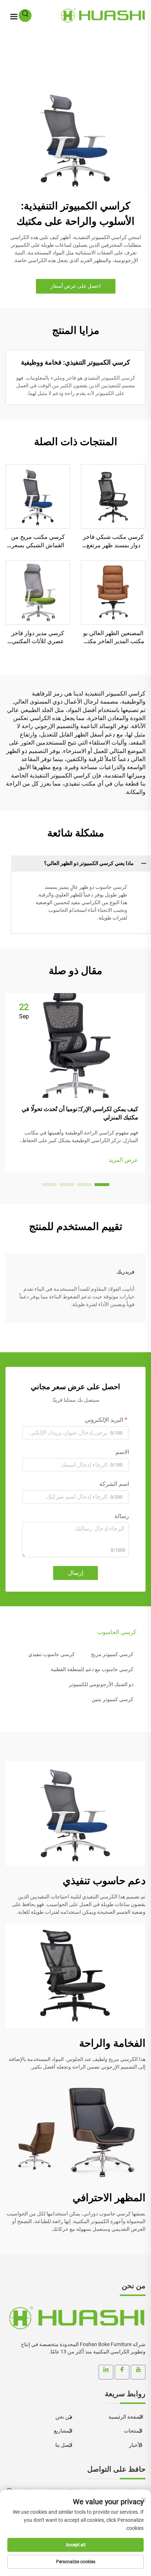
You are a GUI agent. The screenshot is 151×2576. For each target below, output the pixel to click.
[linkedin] (106, 2372)
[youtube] (138, 2372)
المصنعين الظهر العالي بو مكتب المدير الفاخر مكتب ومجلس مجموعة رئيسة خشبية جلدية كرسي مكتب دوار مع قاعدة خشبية (113, 638)
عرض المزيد (123, 1160)
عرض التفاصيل (113, 496)
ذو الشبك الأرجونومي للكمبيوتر (101, 1684)
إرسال (75, 1573)
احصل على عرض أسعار (76, 286)
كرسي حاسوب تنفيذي (51, 1654)
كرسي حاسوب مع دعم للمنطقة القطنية (92, 1669)
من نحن (64, 2417)
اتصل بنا (64, 2445)
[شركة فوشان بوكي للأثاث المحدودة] (102, 15)
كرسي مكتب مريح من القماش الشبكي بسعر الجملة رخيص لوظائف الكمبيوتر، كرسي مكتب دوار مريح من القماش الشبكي (38, 541)
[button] (102, 1185)
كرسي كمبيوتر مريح (112, 1654)
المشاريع (64, 2431)
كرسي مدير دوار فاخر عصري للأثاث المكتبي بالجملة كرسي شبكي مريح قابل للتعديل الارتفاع (38, 638)
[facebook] (122, 2372)
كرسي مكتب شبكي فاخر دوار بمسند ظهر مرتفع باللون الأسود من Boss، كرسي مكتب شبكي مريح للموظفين (113, 541)
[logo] (75, 2318)
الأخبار (136, 2445)
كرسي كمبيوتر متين (113, 1699)
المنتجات (134, 2431)
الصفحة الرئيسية (126, 2417)
